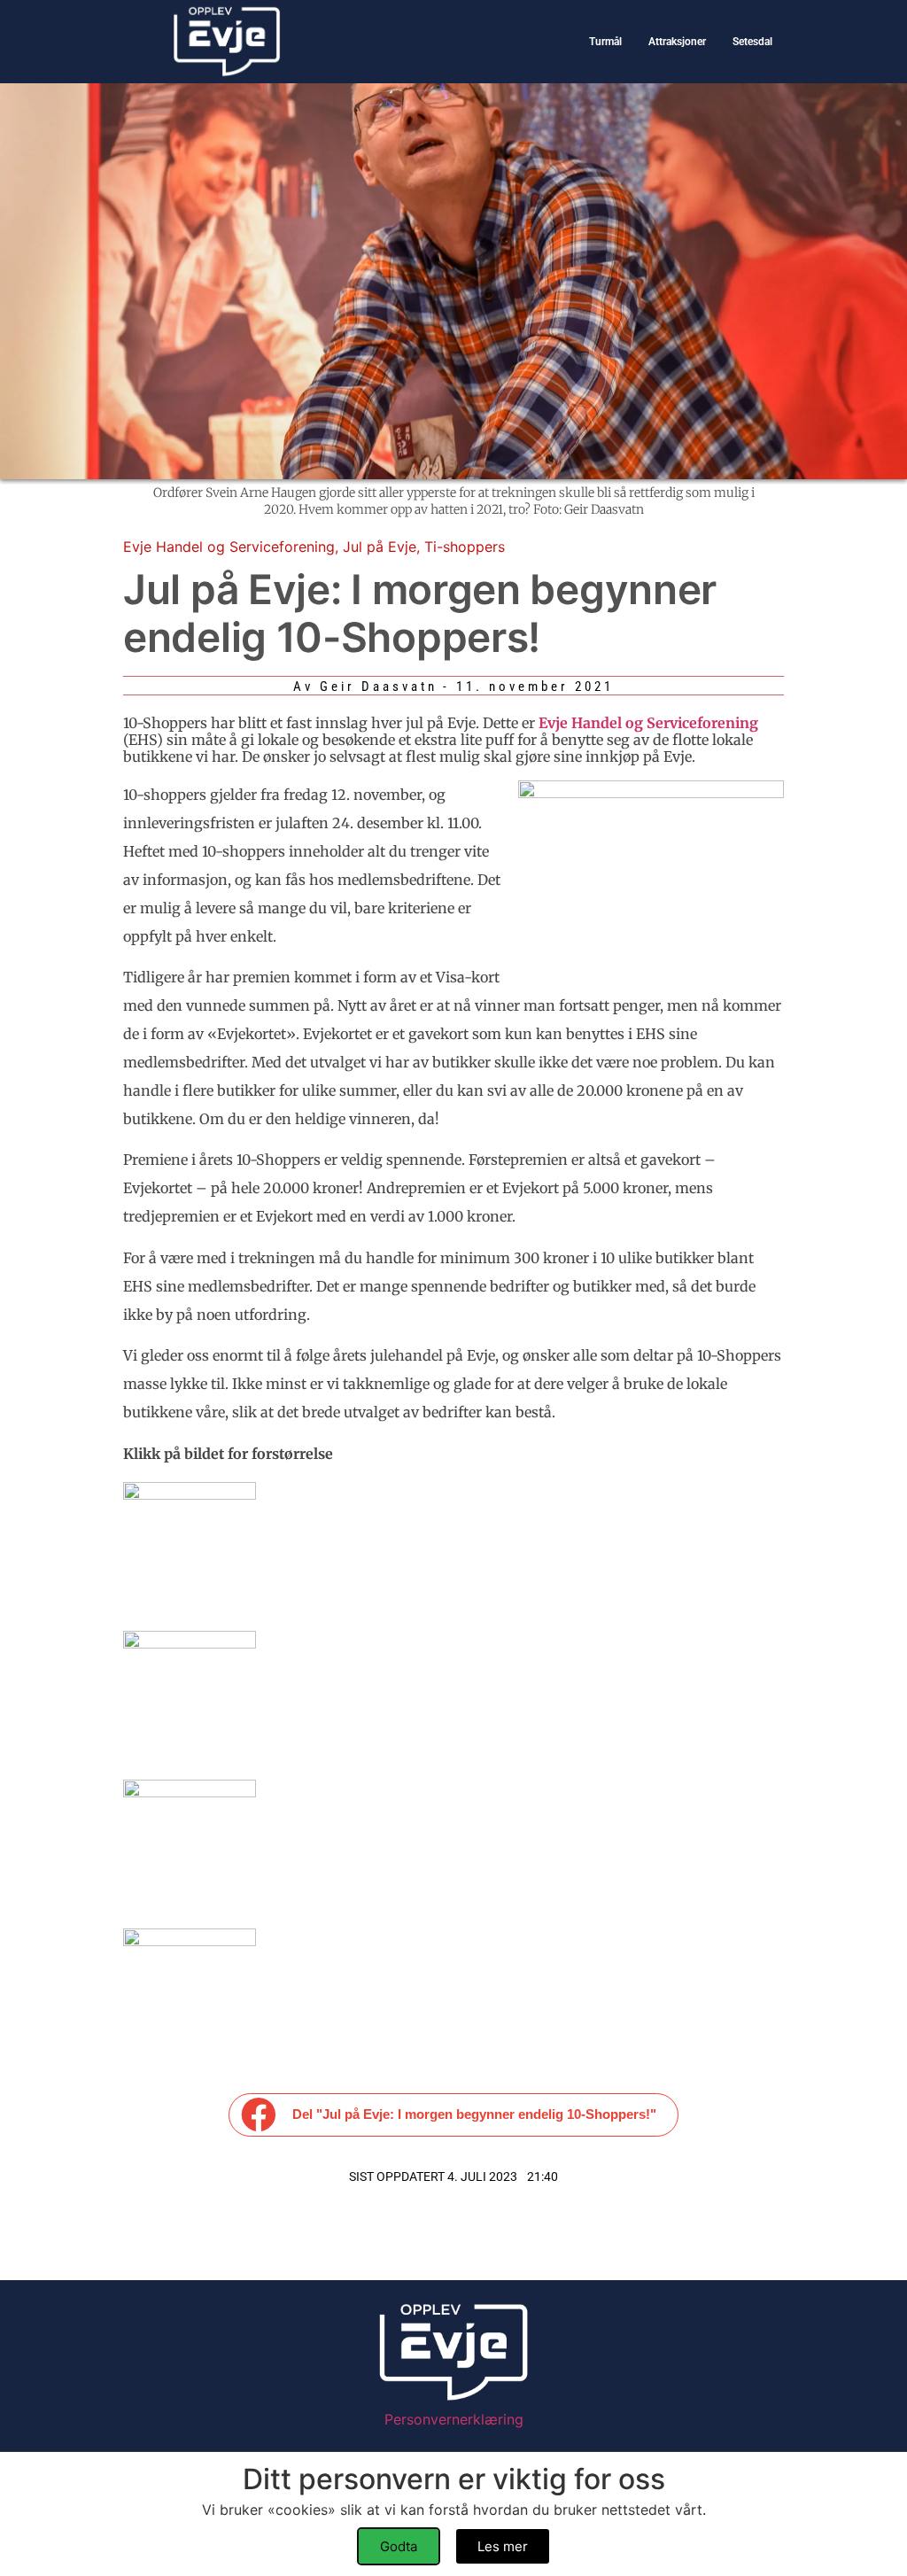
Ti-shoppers (465, 547)
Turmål (605, 42)
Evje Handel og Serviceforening (229, 547)
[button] (454, 2115)
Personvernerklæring (454, 2419)
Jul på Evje (380, 547)
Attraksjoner (677, 42)
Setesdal (752, 42)
